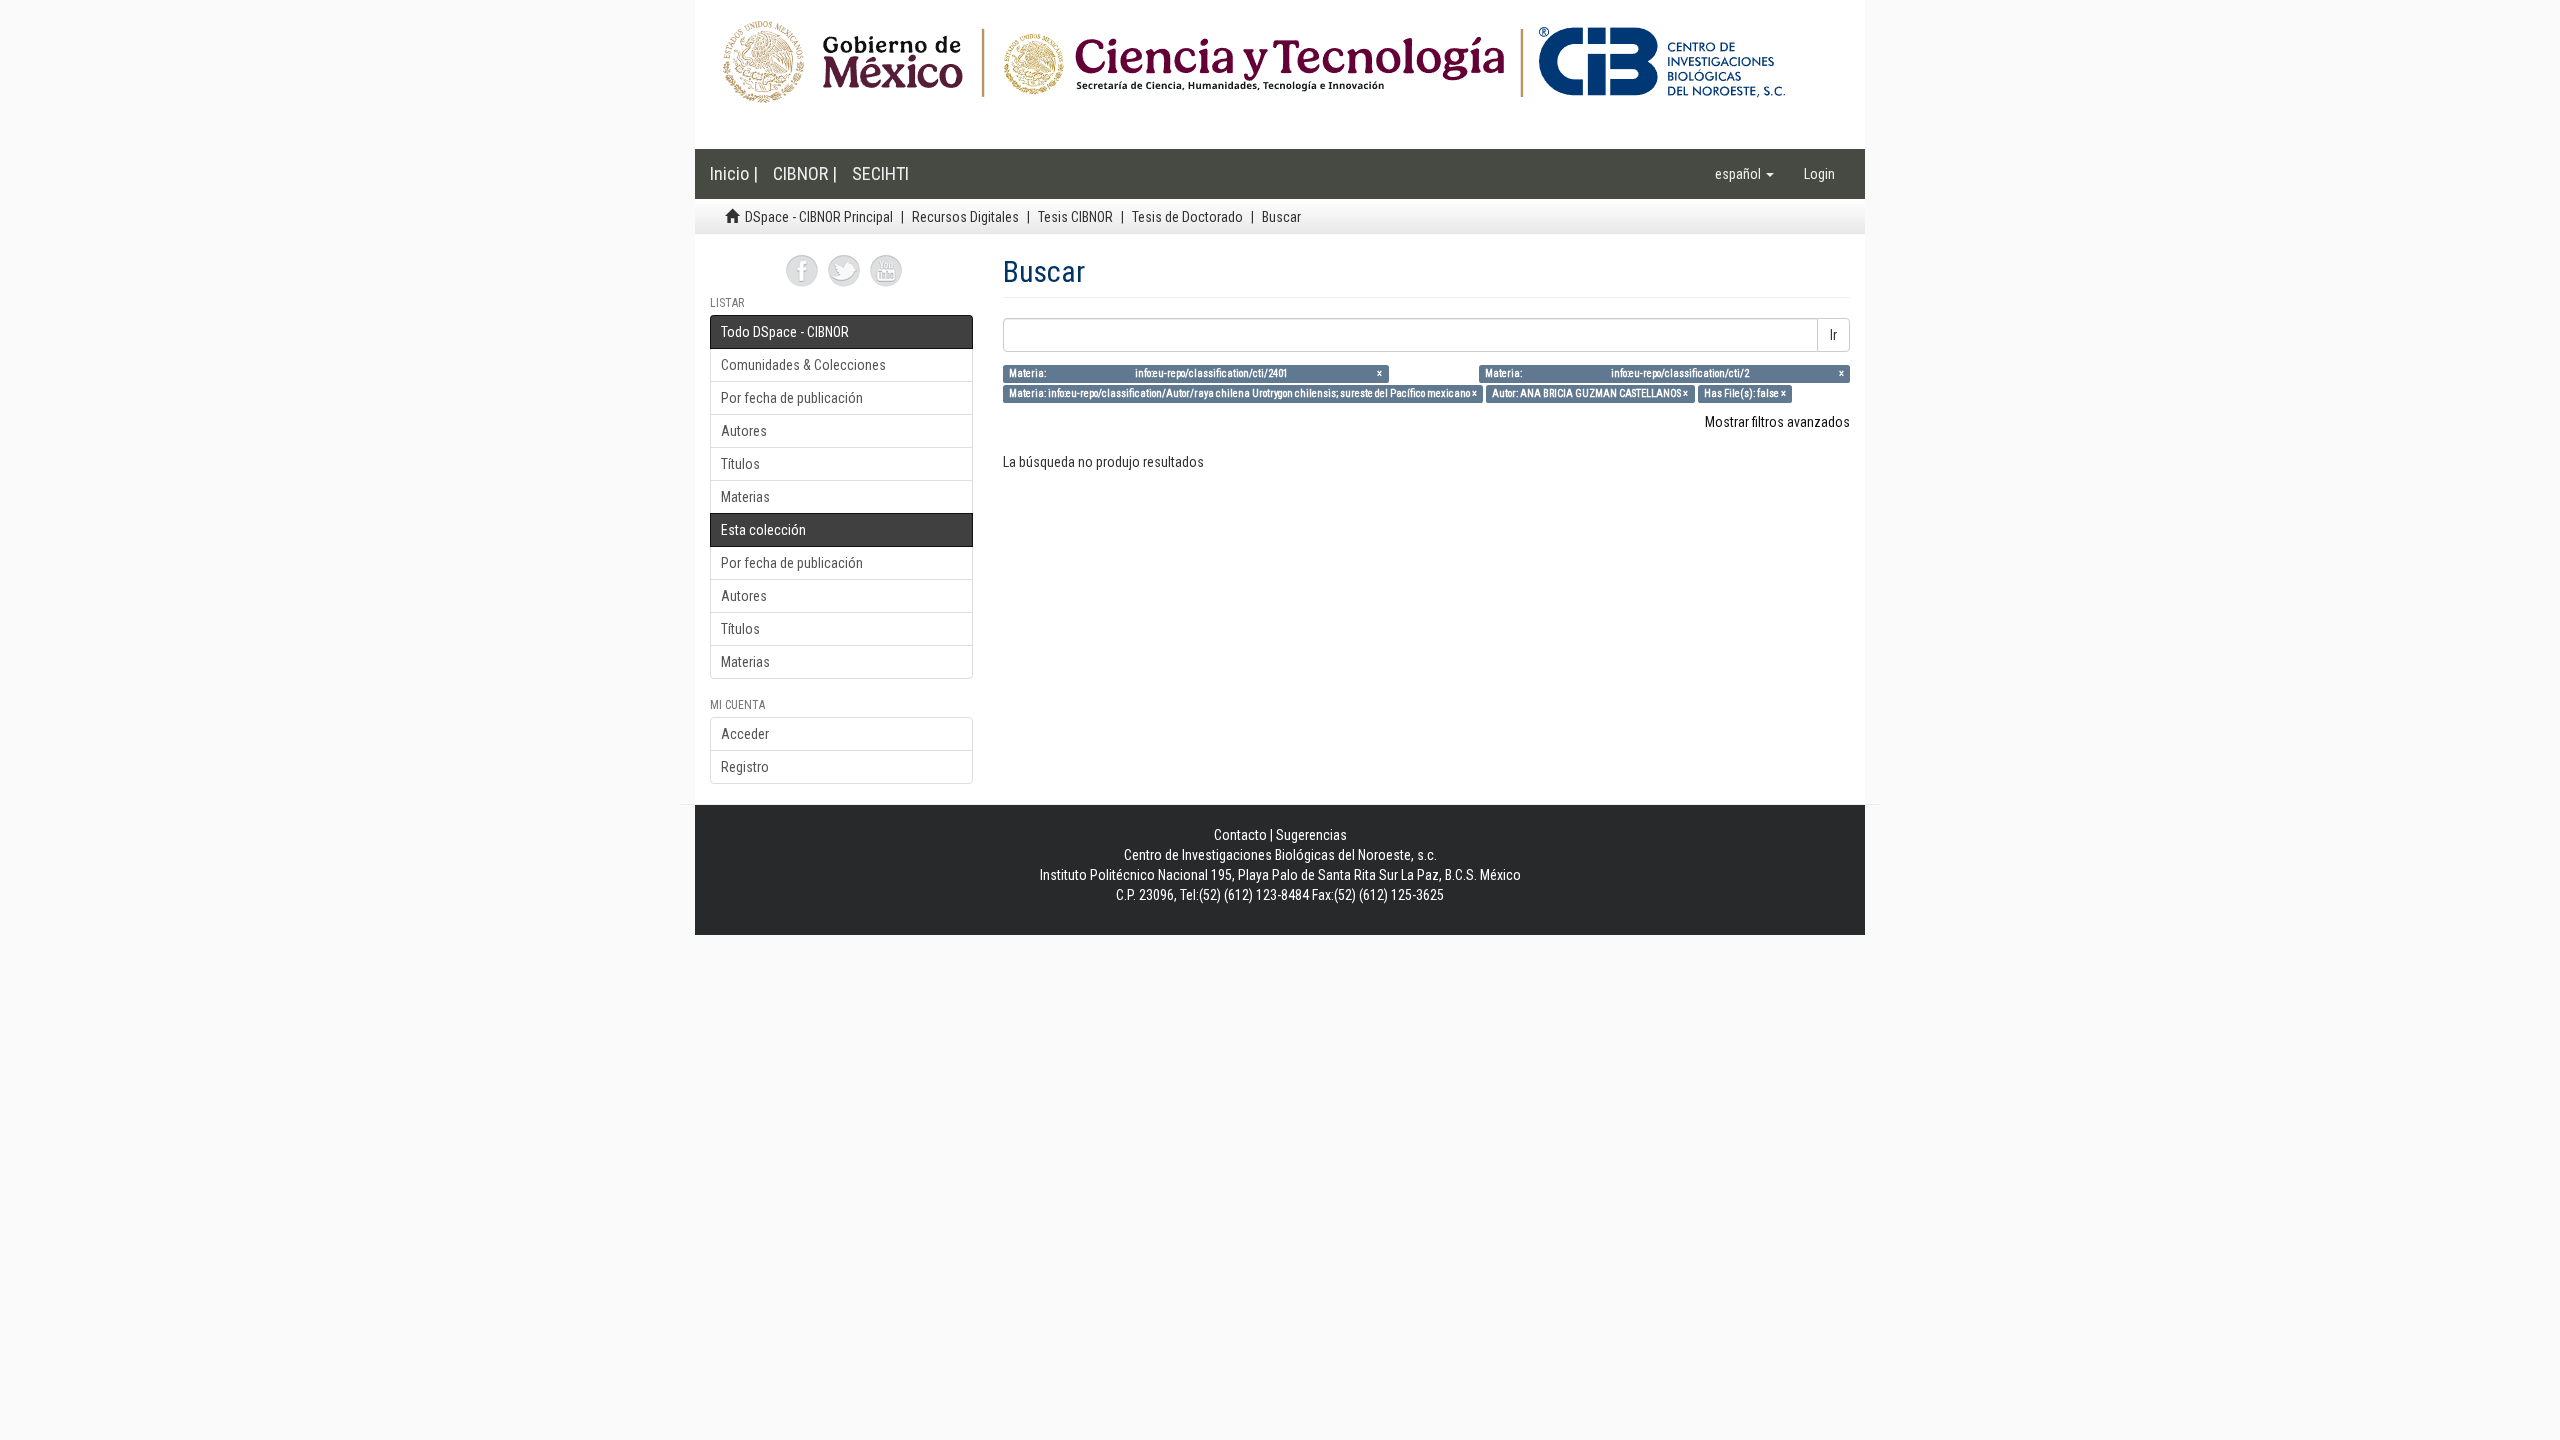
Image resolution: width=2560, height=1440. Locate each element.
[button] (1744, 174)
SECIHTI (880, 173)
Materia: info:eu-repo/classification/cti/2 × (1664, 373)
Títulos (740, 464)
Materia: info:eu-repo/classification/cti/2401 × (1196, 373)
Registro (745, 767)
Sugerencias (1311, 835)
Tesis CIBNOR (1075, 217)
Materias (745, 497)
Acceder (745, 734)
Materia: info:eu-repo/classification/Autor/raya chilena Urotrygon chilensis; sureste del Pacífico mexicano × (1243, 393)
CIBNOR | (805, 173)
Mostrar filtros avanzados (1777, 422)
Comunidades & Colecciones (803, 365)
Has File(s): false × (1745, 393)
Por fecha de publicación (792, 398)
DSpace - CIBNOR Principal (819, 217)
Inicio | (734, 173)
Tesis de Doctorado (1187, 217)
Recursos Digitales (965, 217)
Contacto (1240, 835)
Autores (744, 431)
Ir (1833, 335)
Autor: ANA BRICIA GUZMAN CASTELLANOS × (1590, 393)
